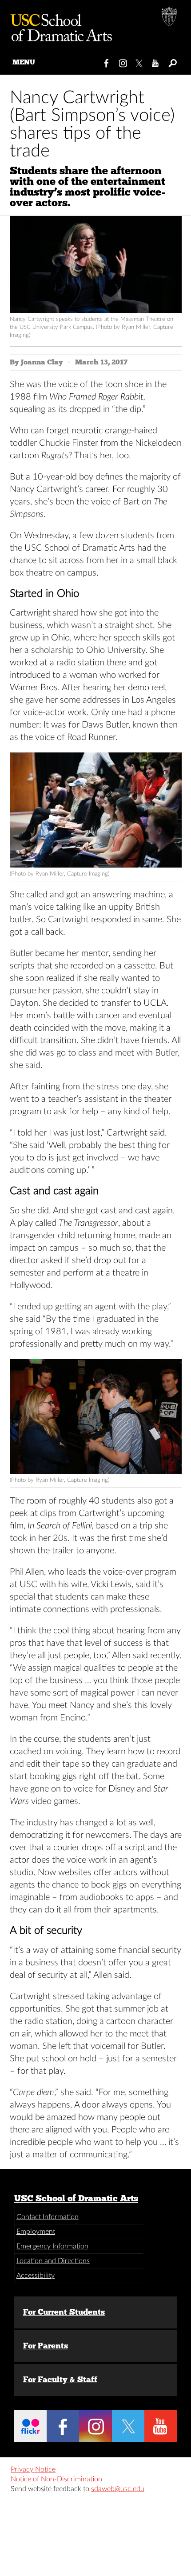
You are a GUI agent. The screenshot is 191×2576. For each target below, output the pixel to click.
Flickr (30, 2426)
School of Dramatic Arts (58, 24)
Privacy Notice (33, 2469)
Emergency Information (52, 2246)
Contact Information (48, 2217)
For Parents (46, 2346)
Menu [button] (24, 62)
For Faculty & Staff (60, 2380)
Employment (36, 2232)
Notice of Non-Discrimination (56, 2479)
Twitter (140, 61)
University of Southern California (170, 18)
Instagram (123, 61)
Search (172, 61)
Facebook (107, 61)
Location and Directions (53, 2261)
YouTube (156, 61)
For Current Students (64, 2312)
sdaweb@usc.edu (118, 2489)
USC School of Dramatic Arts (76, 2198)
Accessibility (36, 2276)
